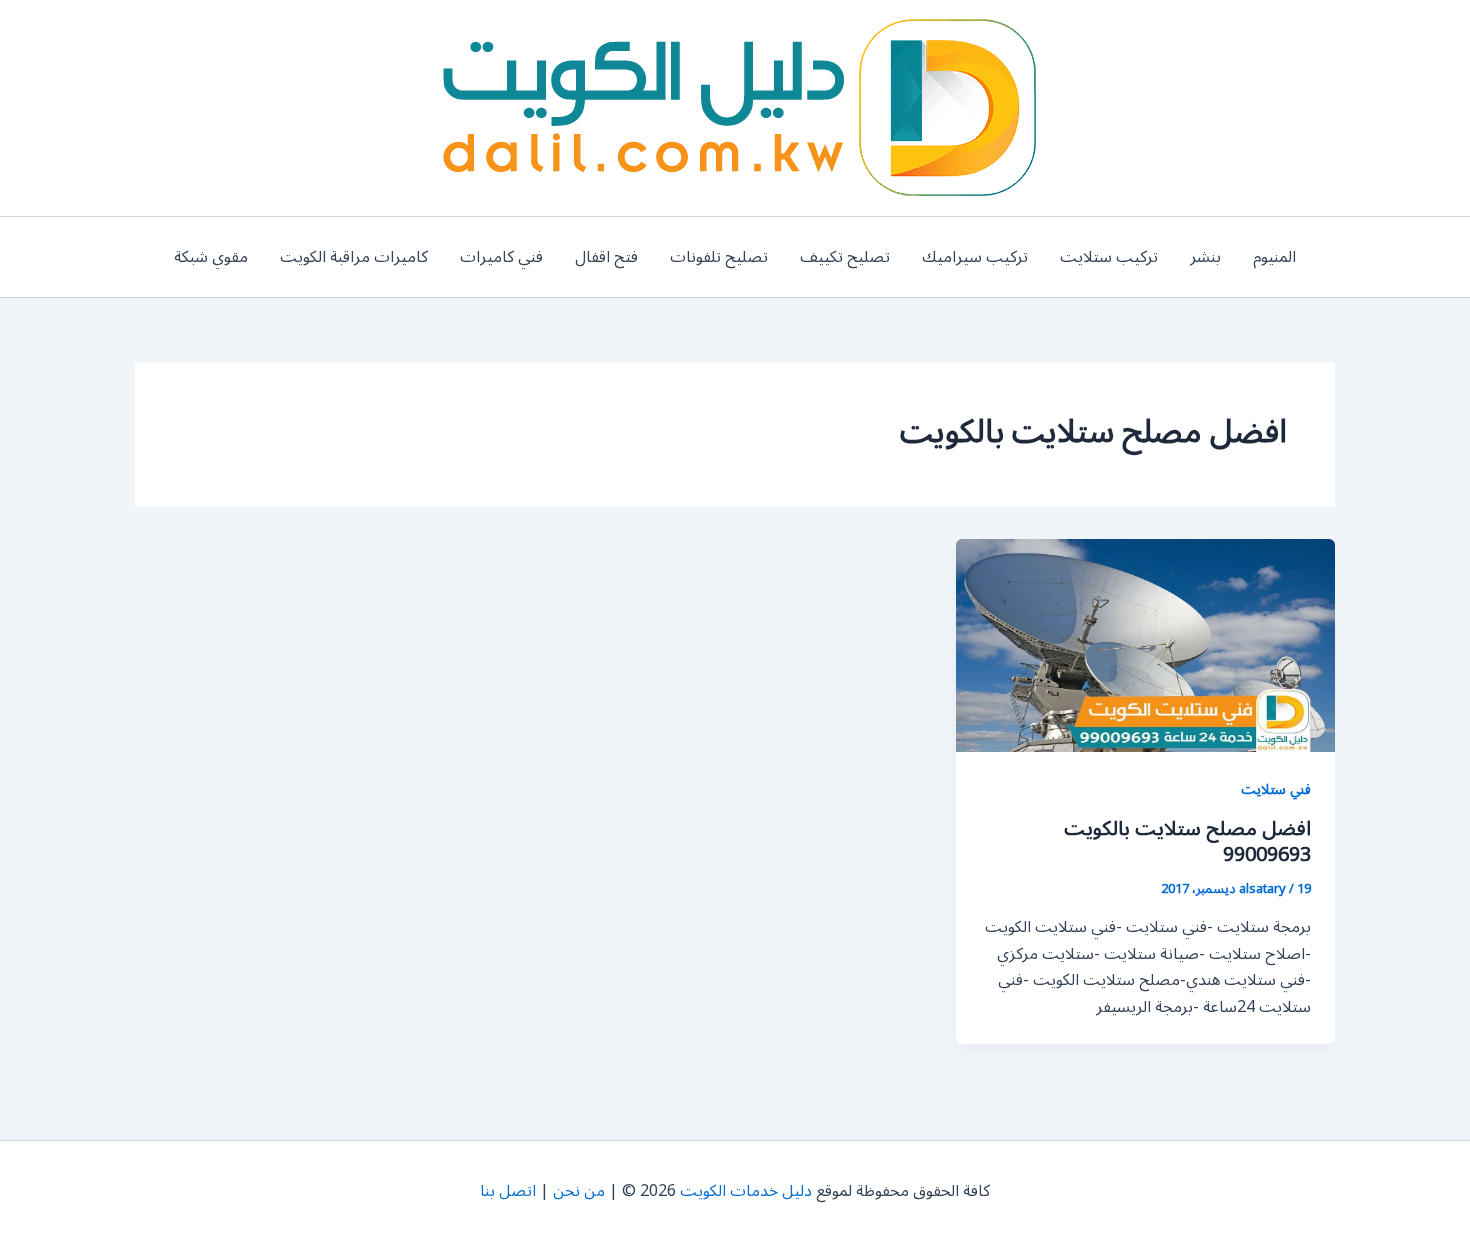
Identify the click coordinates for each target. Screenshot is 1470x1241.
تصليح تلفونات (719, 257)
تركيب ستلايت (1109, 257)
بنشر (1205, 257)
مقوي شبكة (211, 257)
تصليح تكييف (845, 257)
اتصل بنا (508, 1191)
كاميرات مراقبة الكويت (354, 257)
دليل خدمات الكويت (746, 1191)
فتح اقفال (606, 257)
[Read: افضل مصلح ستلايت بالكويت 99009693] (1145, 645)
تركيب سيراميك (975, 257)
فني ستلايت (1276, 789)
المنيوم (1274, 257)
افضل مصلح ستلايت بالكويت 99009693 (1187, 842)
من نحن (579, 1191)
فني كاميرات (501, 257)
